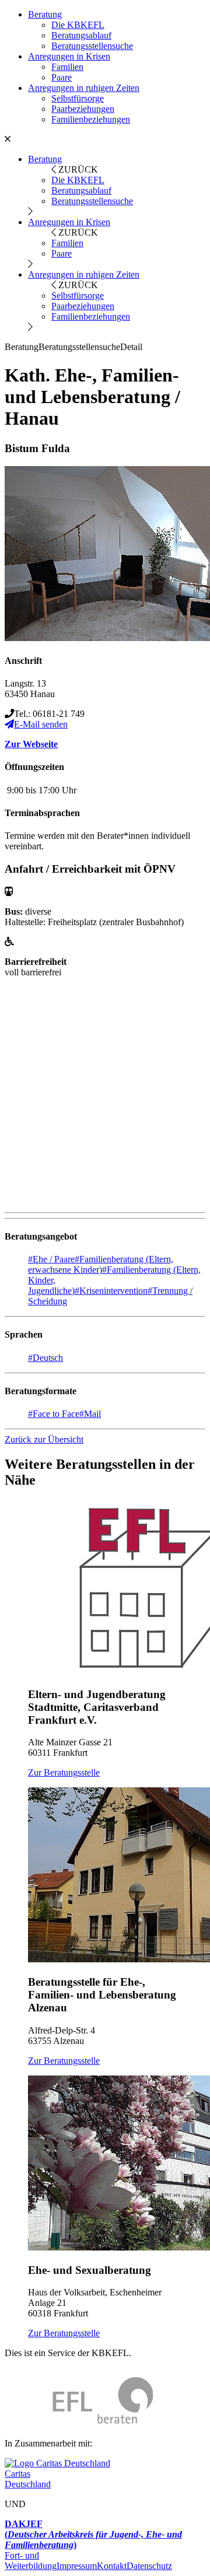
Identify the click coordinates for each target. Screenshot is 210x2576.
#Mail (90, 1414)
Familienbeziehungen (91, 119)
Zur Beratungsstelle (64, 1772)
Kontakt (112, 2566)
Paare (62, 77)
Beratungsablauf (81, 35)
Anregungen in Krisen (69, 56)
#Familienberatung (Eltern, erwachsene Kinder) (101, 1264)
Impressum (77, 2566)
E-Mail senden (41, 724)
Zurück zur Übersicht (44, 1439)
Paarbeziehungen (83, 109)
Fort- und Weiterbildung (31, 2561)
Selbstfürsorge (78, 98)
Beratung (45, 14)
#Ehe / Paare (51, 1259)
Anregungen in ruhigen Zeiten (84, 88)
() (93, 2534)
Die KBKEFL (78, 25)
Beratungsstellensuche (92, 46)
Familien (67, 67)
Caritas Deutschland (28, 2479)
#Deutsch (45, 1358)
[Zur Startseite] (79, 2423)
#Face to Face (54, 1414)
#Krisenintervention (111, 1291)
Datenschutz (149, 2566)
